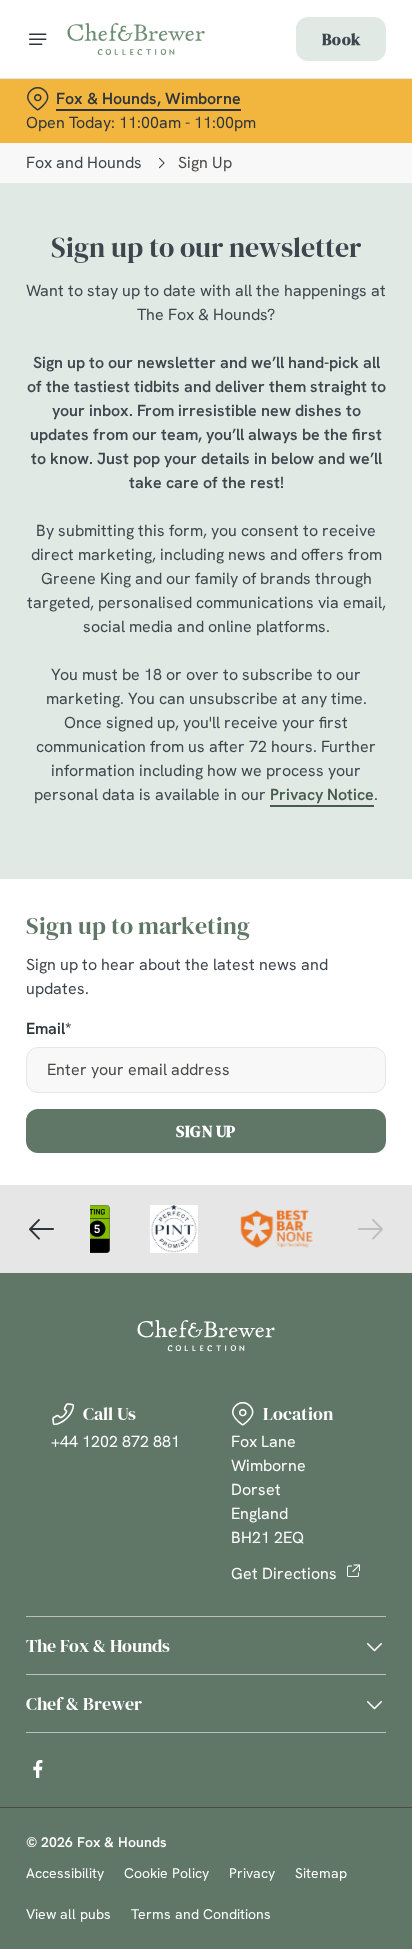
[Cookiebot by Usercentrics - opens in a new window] (301, 596)
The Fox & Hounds (98, 1645)
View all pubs (68, 1914)
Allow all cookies (206, 1270)
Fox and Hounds (84, 162)
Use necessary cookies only (206, 1336)
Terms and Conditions (201, 1914)
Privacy (252, 1873)
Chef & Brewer (84, 1703)
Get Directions (284, 1573)
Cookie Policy (166, 1873)
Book (341, 39)
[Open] (38, 39)
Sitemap (321, 1873)
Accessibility (65, 1873)
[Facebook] (38, 1769)
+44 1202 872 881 (115, 1441)
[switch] (360, 1002)
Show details (304, 1207)
